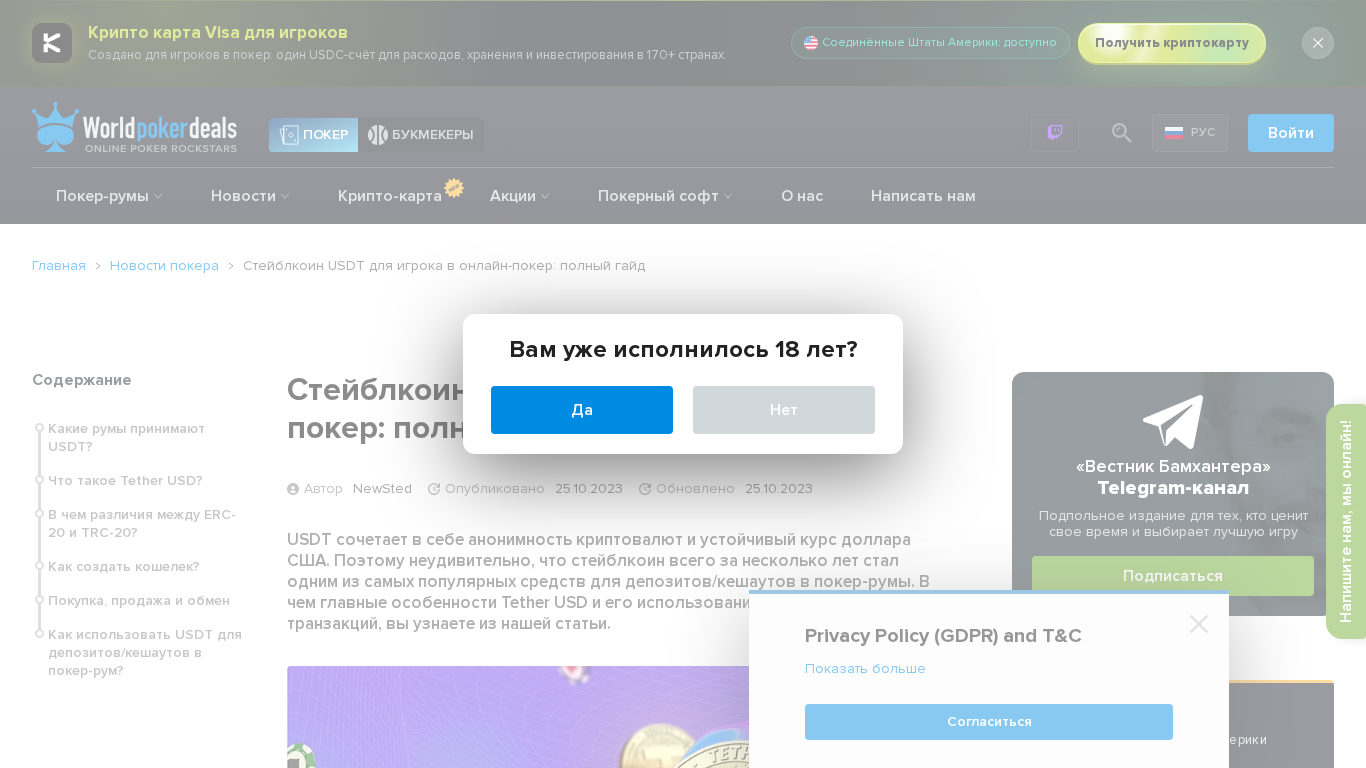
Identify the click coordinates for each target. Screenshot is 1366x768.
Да (582, 410)
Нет (784, 410)
